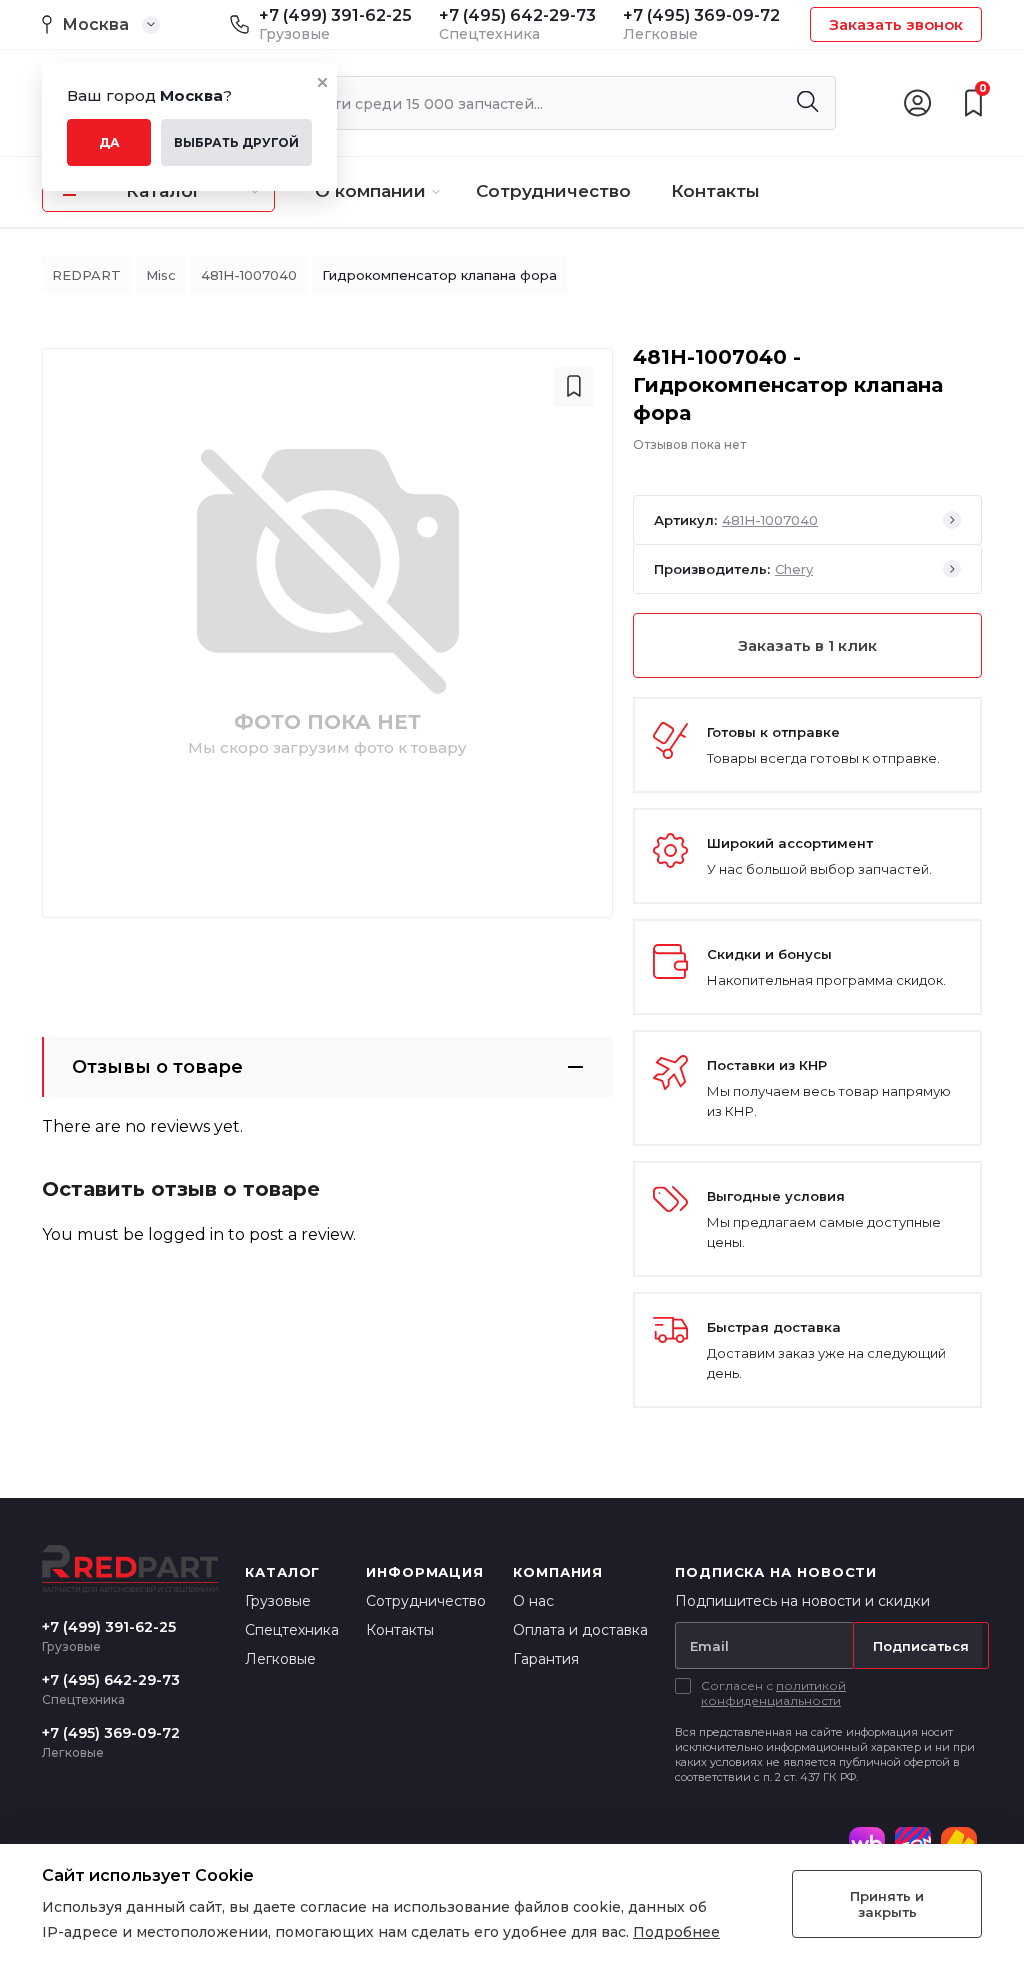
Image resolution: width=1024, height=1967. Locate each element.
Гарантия (546, 1659)
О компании (370, 191)
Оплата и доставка (580, 1630)
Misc (161, 275)
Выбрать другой (236, 142)
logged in (186, 1234)
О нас (533, 1601)
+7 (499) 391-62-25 (335, 15)
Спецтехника (292, 1630)
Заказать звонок (896, 24)
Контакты (715, 191)
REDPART (86, 275)
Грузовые (278, 1601)
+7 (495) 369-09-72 (701, 15)
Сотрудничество (553, 191)
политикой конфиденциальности (773, 1693)
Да (109, 142)
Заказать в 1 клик (807, 645)
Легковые (280, 1659)
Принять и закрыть (887, 1904)
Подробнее (676, 1932)
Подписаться (921, 1646)
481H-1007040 (249, 275)
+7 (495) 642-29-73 (517, 15)
